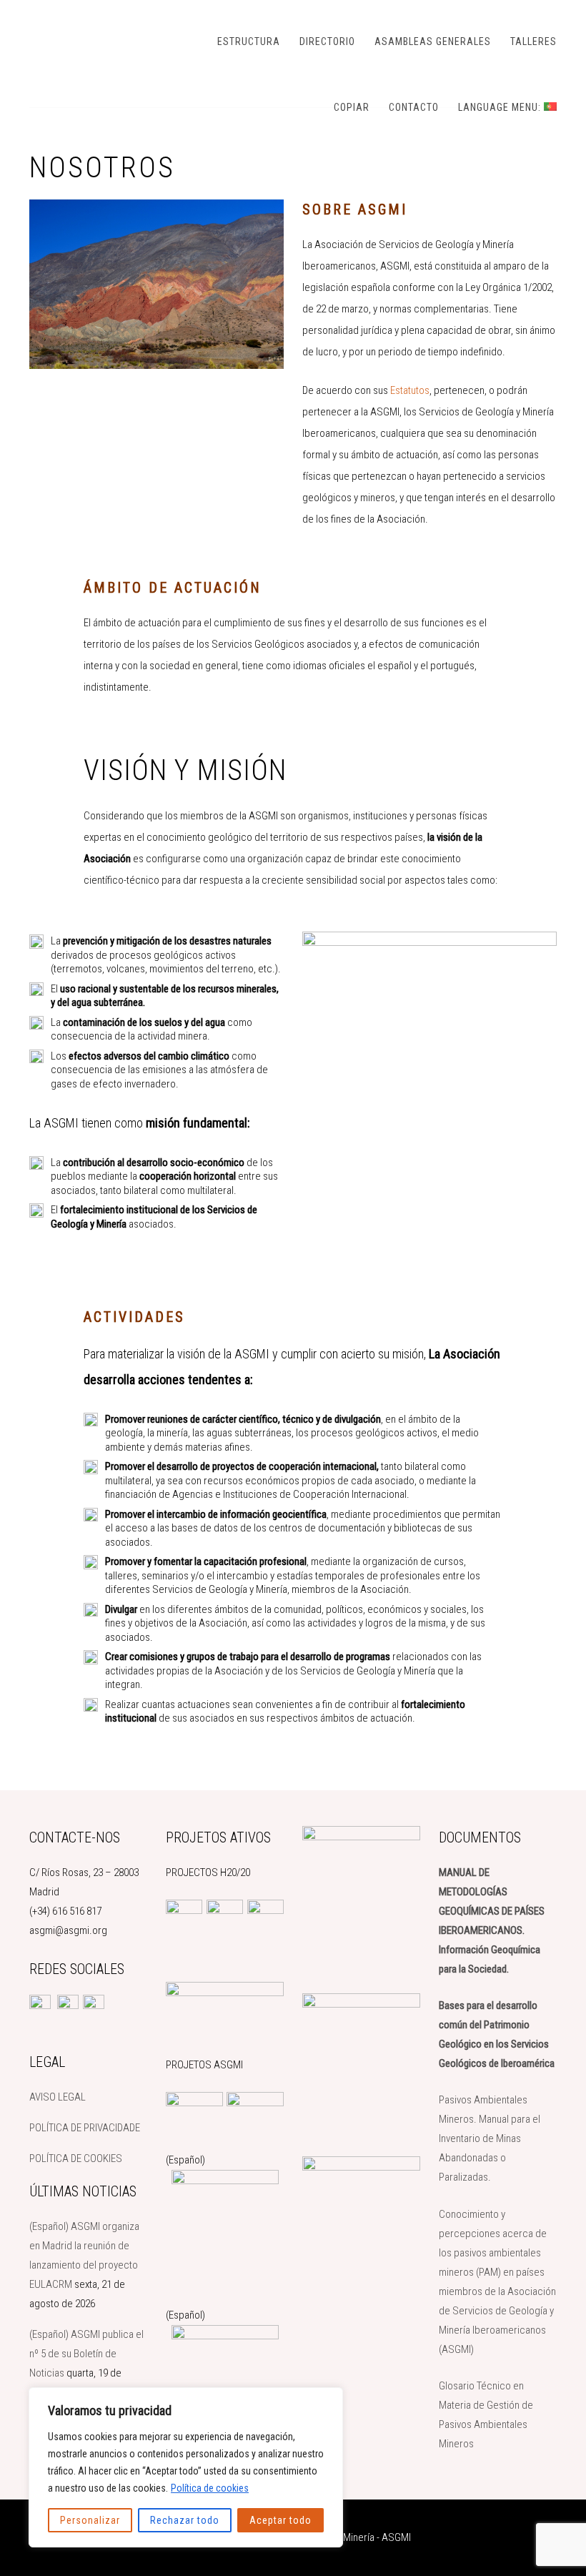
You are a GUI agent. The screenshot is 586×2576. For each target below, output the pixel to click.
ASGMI (101, 39)
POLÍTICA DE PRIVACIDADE (85, 2128)
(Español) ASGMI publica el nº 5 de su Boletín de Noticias (86, 2354)
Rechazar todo (185, 2520)
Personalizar (90, 2520)
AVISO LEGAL (58, 2097)
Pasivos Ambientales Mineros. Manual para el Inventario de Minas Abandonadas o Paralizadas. (490, 2138)
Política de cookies (210, 2488)
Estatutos (410, 390)
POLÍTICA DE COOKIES (76, 2158)
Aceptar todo (280, 2520)
